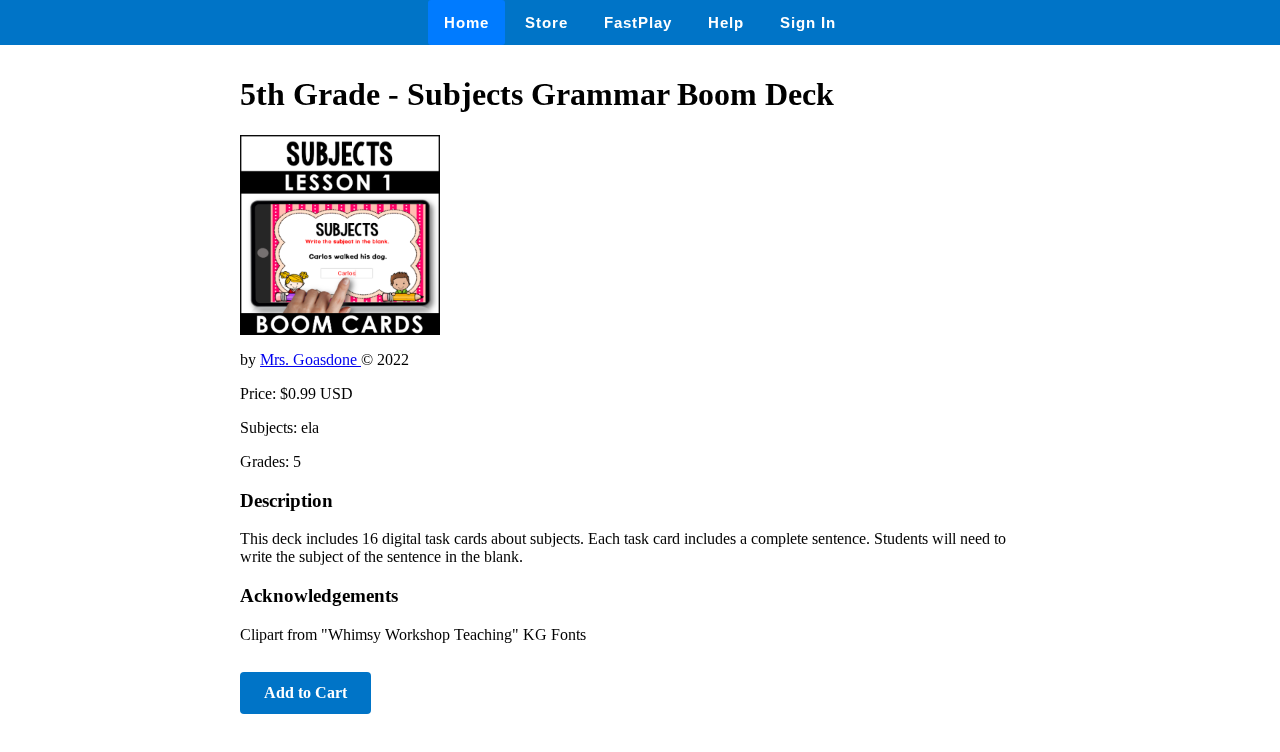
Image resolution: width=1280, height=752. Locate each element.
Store (546, 22)
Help (726, 22)
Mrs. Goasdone (310, 359)
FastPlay (638, 22)
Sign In (808, 22)
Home (466, 22)
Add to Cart (305, 692)
